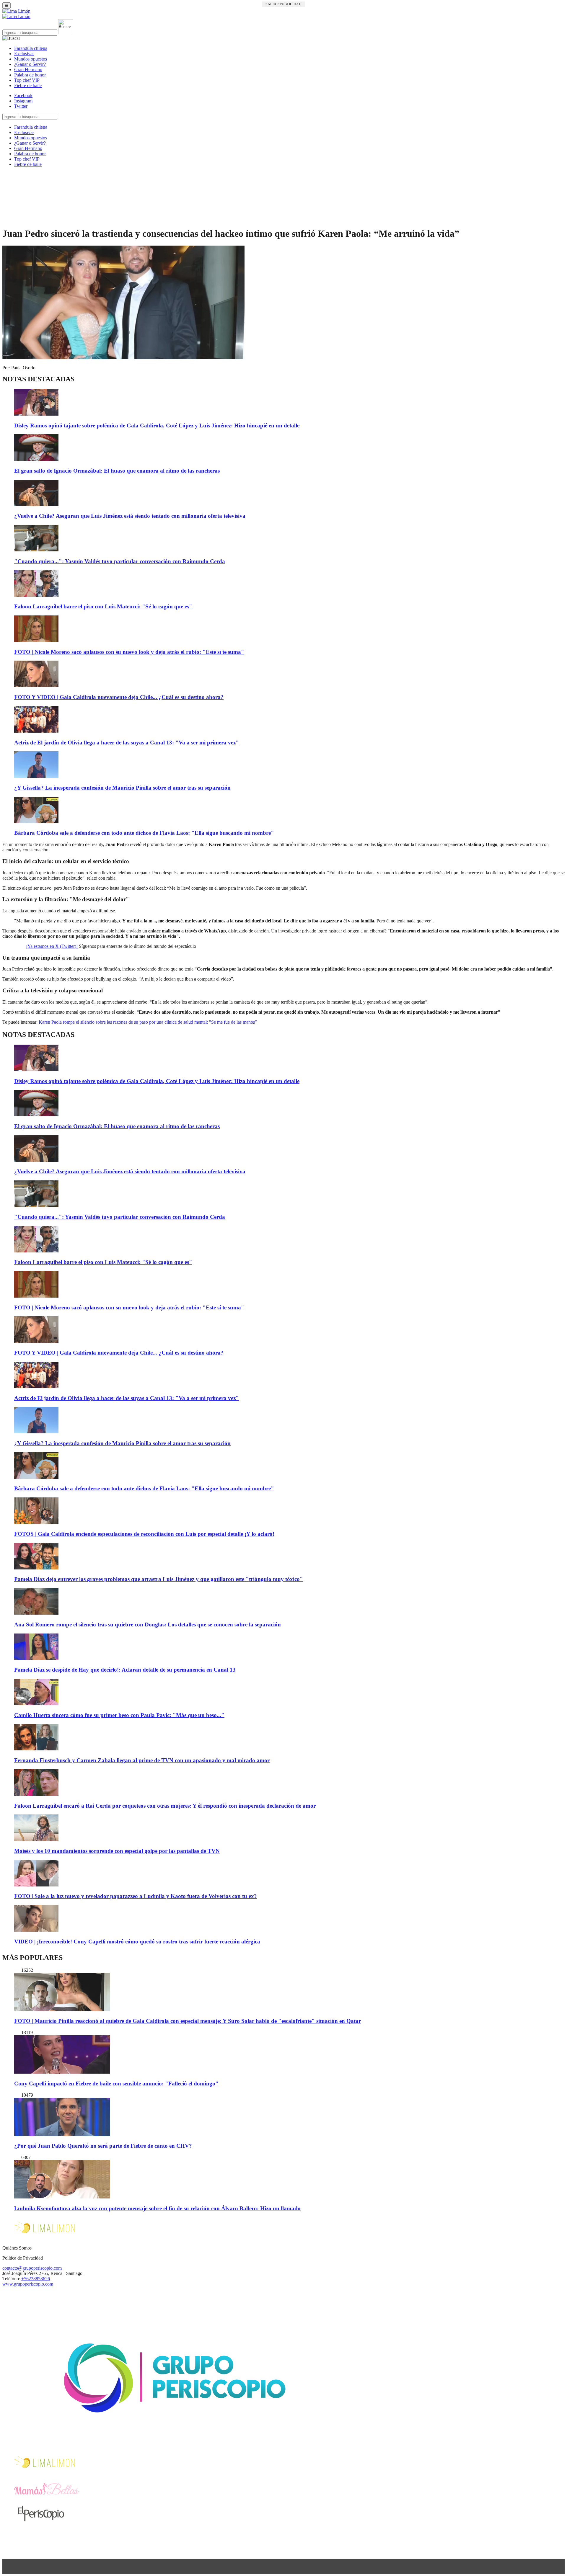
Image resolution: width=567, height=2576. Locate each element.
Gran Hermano (28, 70)
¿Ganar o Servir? (30, 64)
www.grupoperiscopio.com (28, 2284)
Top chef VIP (27, 80)
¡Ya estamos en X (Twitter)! (52, 946)
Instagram (23, 101)
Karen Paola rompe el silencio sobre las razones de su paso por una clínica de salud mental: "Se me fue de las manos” (148, 1022)
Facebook (23, 95)
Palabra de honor (30, 75)
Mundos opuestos (31, 59)
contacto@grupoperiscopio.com (32, 2268)
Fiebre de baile (28, 85)
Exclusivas (24, 54)
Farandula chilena (31, 48)
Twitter (21, 106)
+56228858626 (36, 2279)
